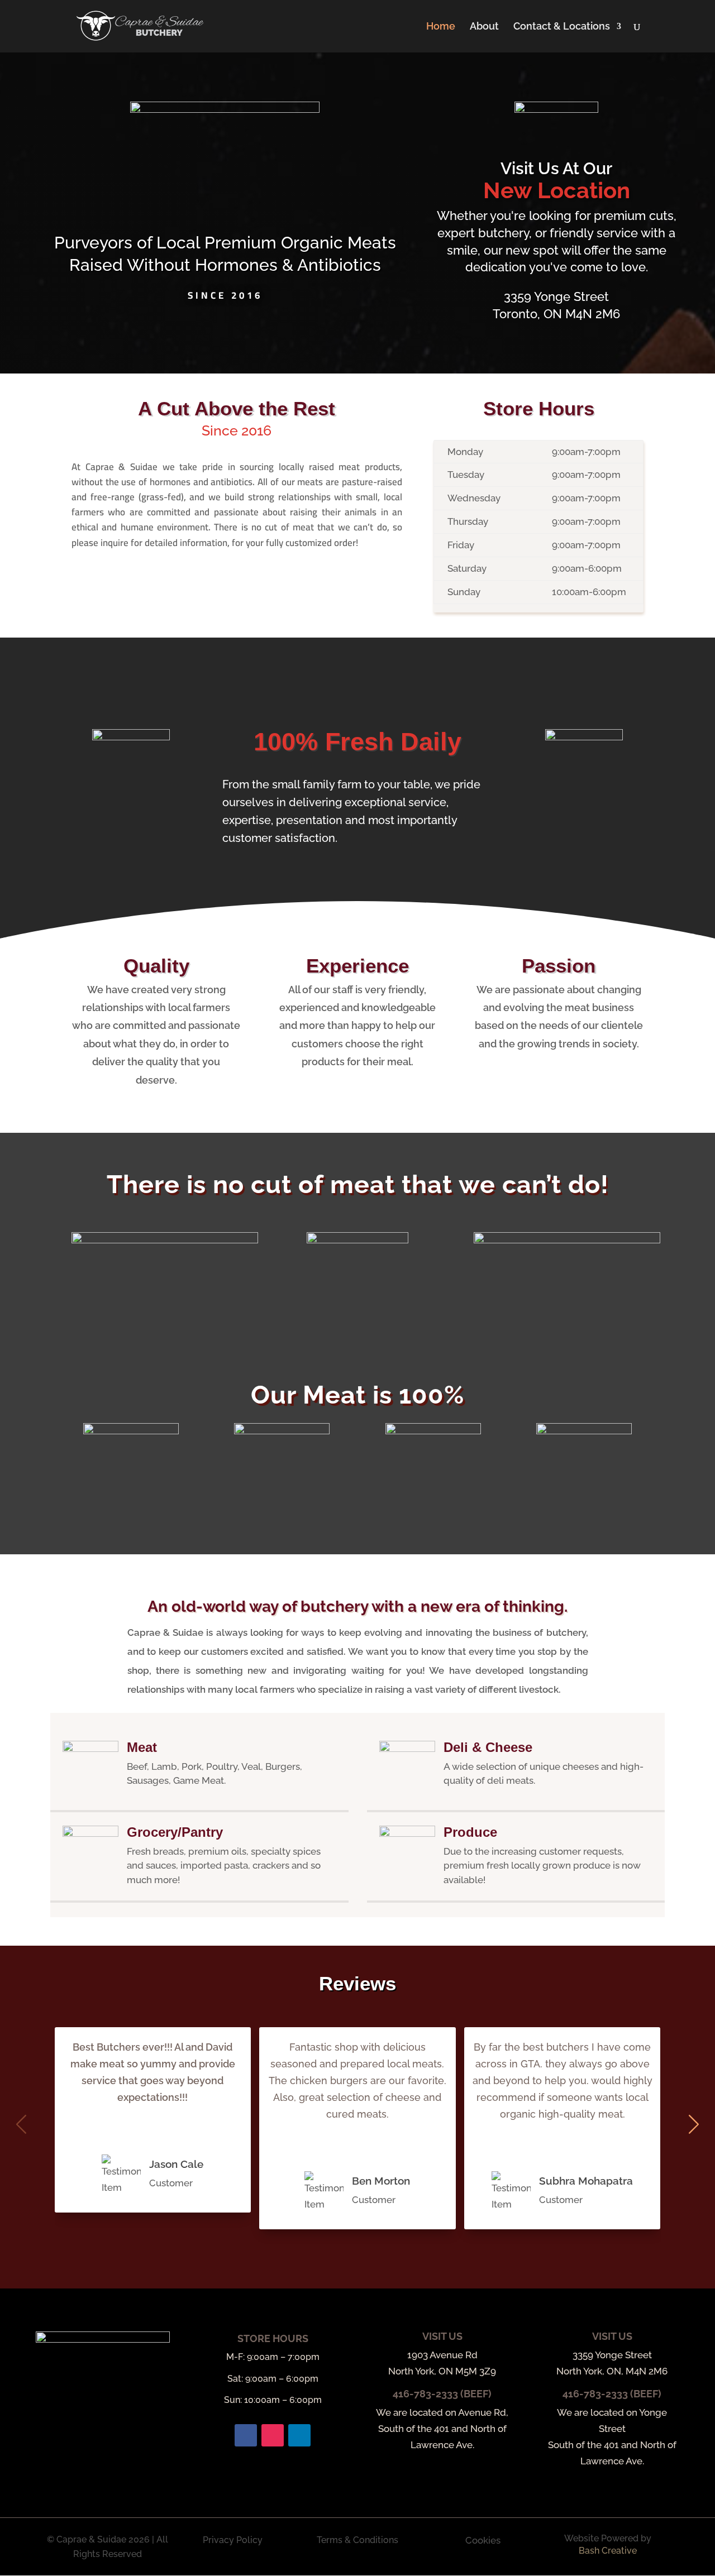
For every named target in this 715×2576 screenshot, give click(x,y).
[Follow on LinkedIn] (299, 2435)
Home (441, 27)
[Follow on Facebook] (246, 2435)
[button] (694, 2124)
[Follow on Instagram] (273, 2435)
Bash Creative (608, 2551)
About (484, 27)
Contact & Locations (562, 27)
